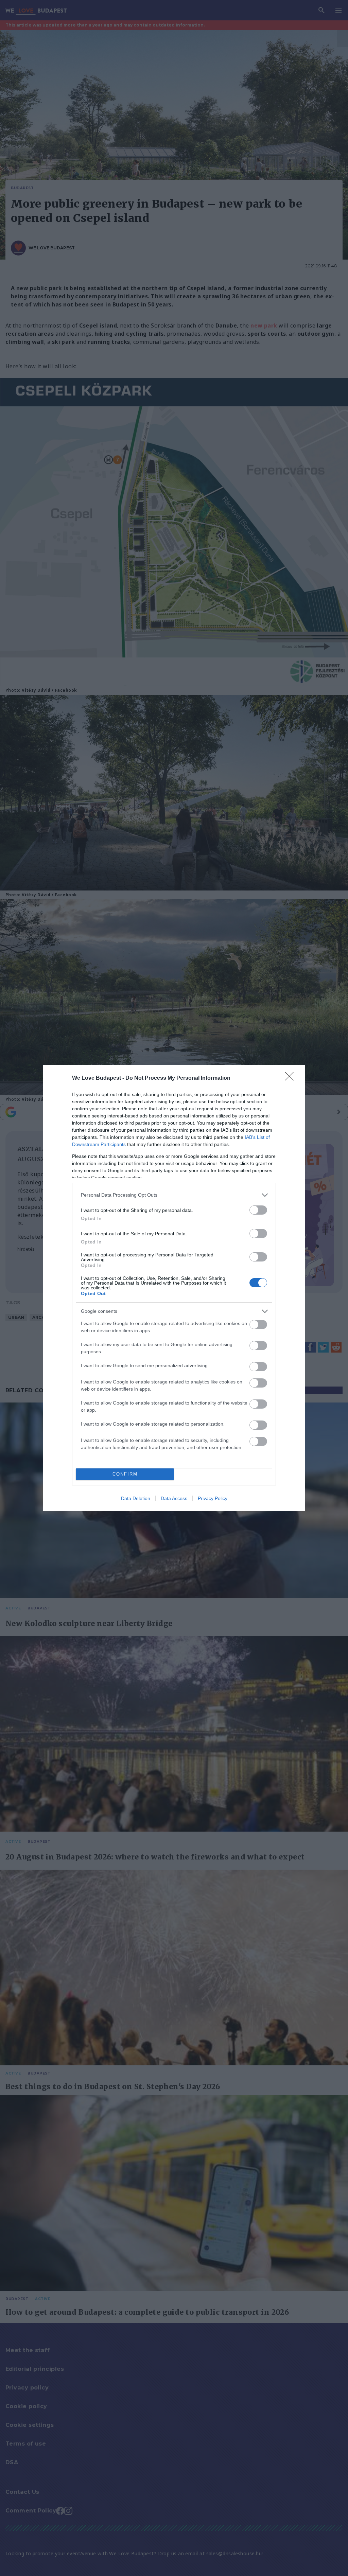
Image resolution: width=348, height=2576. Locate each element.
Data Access (174, 1498)
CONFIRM (125, 1474)
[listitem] (174, 1195)
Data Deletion (136, 1498)
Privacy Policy (213, 1498)
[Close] (292, 1078)
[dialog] (174, 1288)
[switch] (258, 1210)
